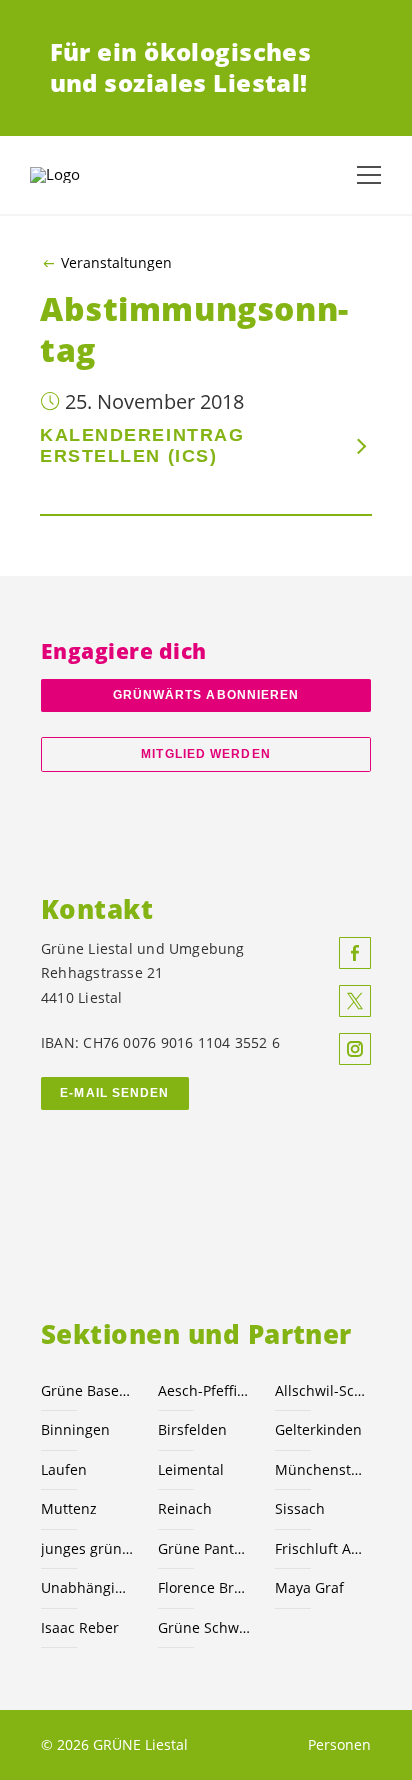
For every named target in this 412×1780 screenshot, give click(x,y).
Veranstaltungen (116, 263)
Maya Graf (309, 1587)
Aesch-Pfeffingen (204, 1390)
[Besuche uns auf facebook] (355, 953)
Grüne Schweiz (204, 1627)
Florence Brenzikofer (204, 1587)
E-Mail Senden (114, 1093)
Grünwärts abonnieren (206, 695)
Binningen (75, 1429)
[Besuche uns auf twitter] (355, 1001)
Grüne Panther (204, 1548)
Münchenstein (321, 1469)
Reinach (185, 1508)
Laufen (64, 1469)
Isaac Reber (80, 1627)
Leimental (191, 1469)
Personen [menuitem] (339, 1744)
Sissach (300, 1508)
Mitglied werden (205, 754)
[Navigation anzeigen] (369, 175)
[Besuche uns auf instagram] (355, 1049)
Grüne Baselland (87, 1390)
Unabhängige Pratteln (87, 1587)
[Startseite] (80, 175)
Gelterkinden (318, 1429)
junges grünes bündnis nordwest (87, 1548)
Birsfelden (192, 1429)
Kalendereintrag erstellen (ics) (142, 445)
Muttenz (69, 1508)
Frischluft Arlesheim (321, 1548)
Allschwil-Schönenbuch (321, 1390)
